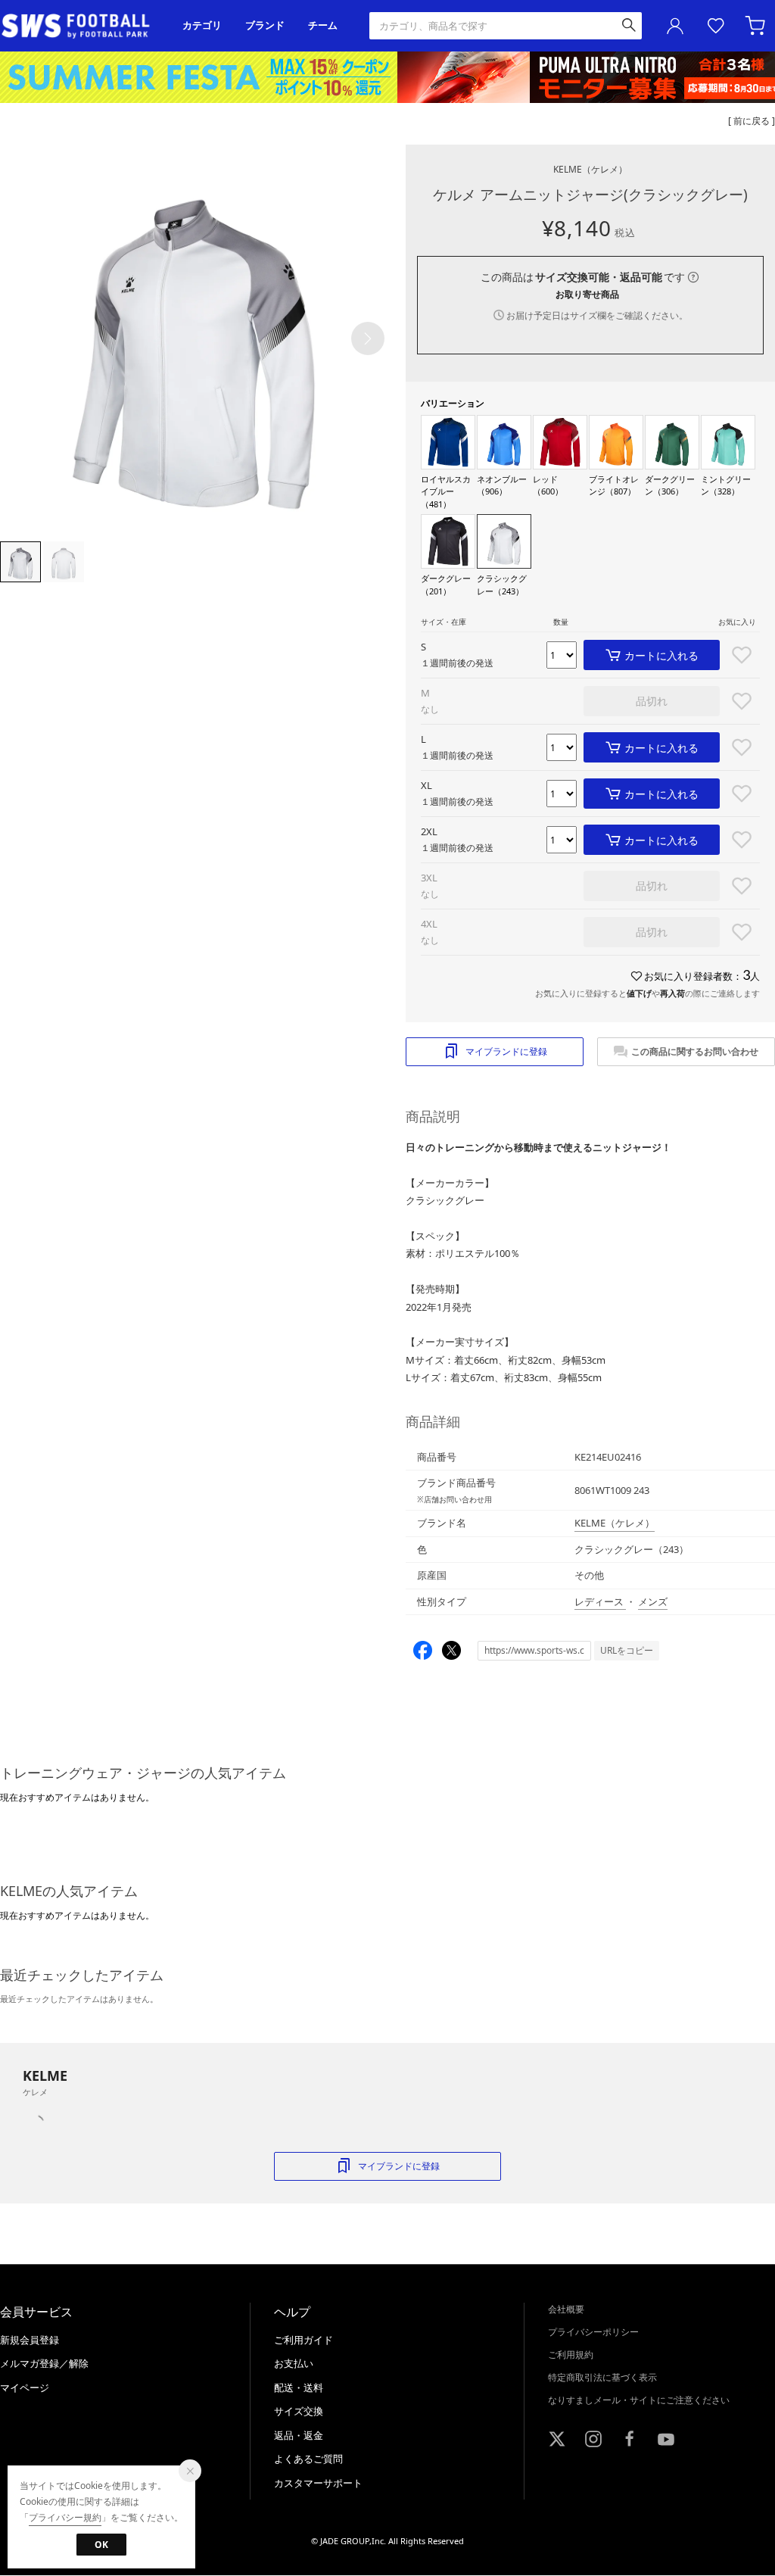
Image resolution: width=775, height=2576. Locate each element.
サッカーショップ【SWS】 (81, 26)
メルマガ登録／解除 (44, 2363)
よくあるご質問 (308, 2459)
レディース (600, 1601)
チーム (323, 25)
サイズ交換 (299, 2411)
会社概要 (566, 2309)
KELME (590, 169)
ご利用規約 (571, 2355)
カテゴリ (202, 25)
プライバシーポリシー (593, 2332)
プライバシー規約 (65, 2517)
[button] (368, 338)
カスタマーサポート (318, 2483)
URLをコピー (627, 1650)
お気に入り (716, 26)
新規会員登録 (30, 2340)
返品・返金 (299, 2435)
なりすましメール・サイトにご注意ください (639, 2400)
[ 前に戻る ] (752, 121)
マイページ (25, 2387)
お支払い (294, 2363)
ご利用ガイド (303, 2340)
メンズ (653, 1601)
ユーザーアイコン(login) (675, 26)
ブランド (265, 25)
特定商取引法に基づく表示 (602, 2377)
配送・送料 (299, 2387)
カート (757, 26)
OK (101, 2545)
